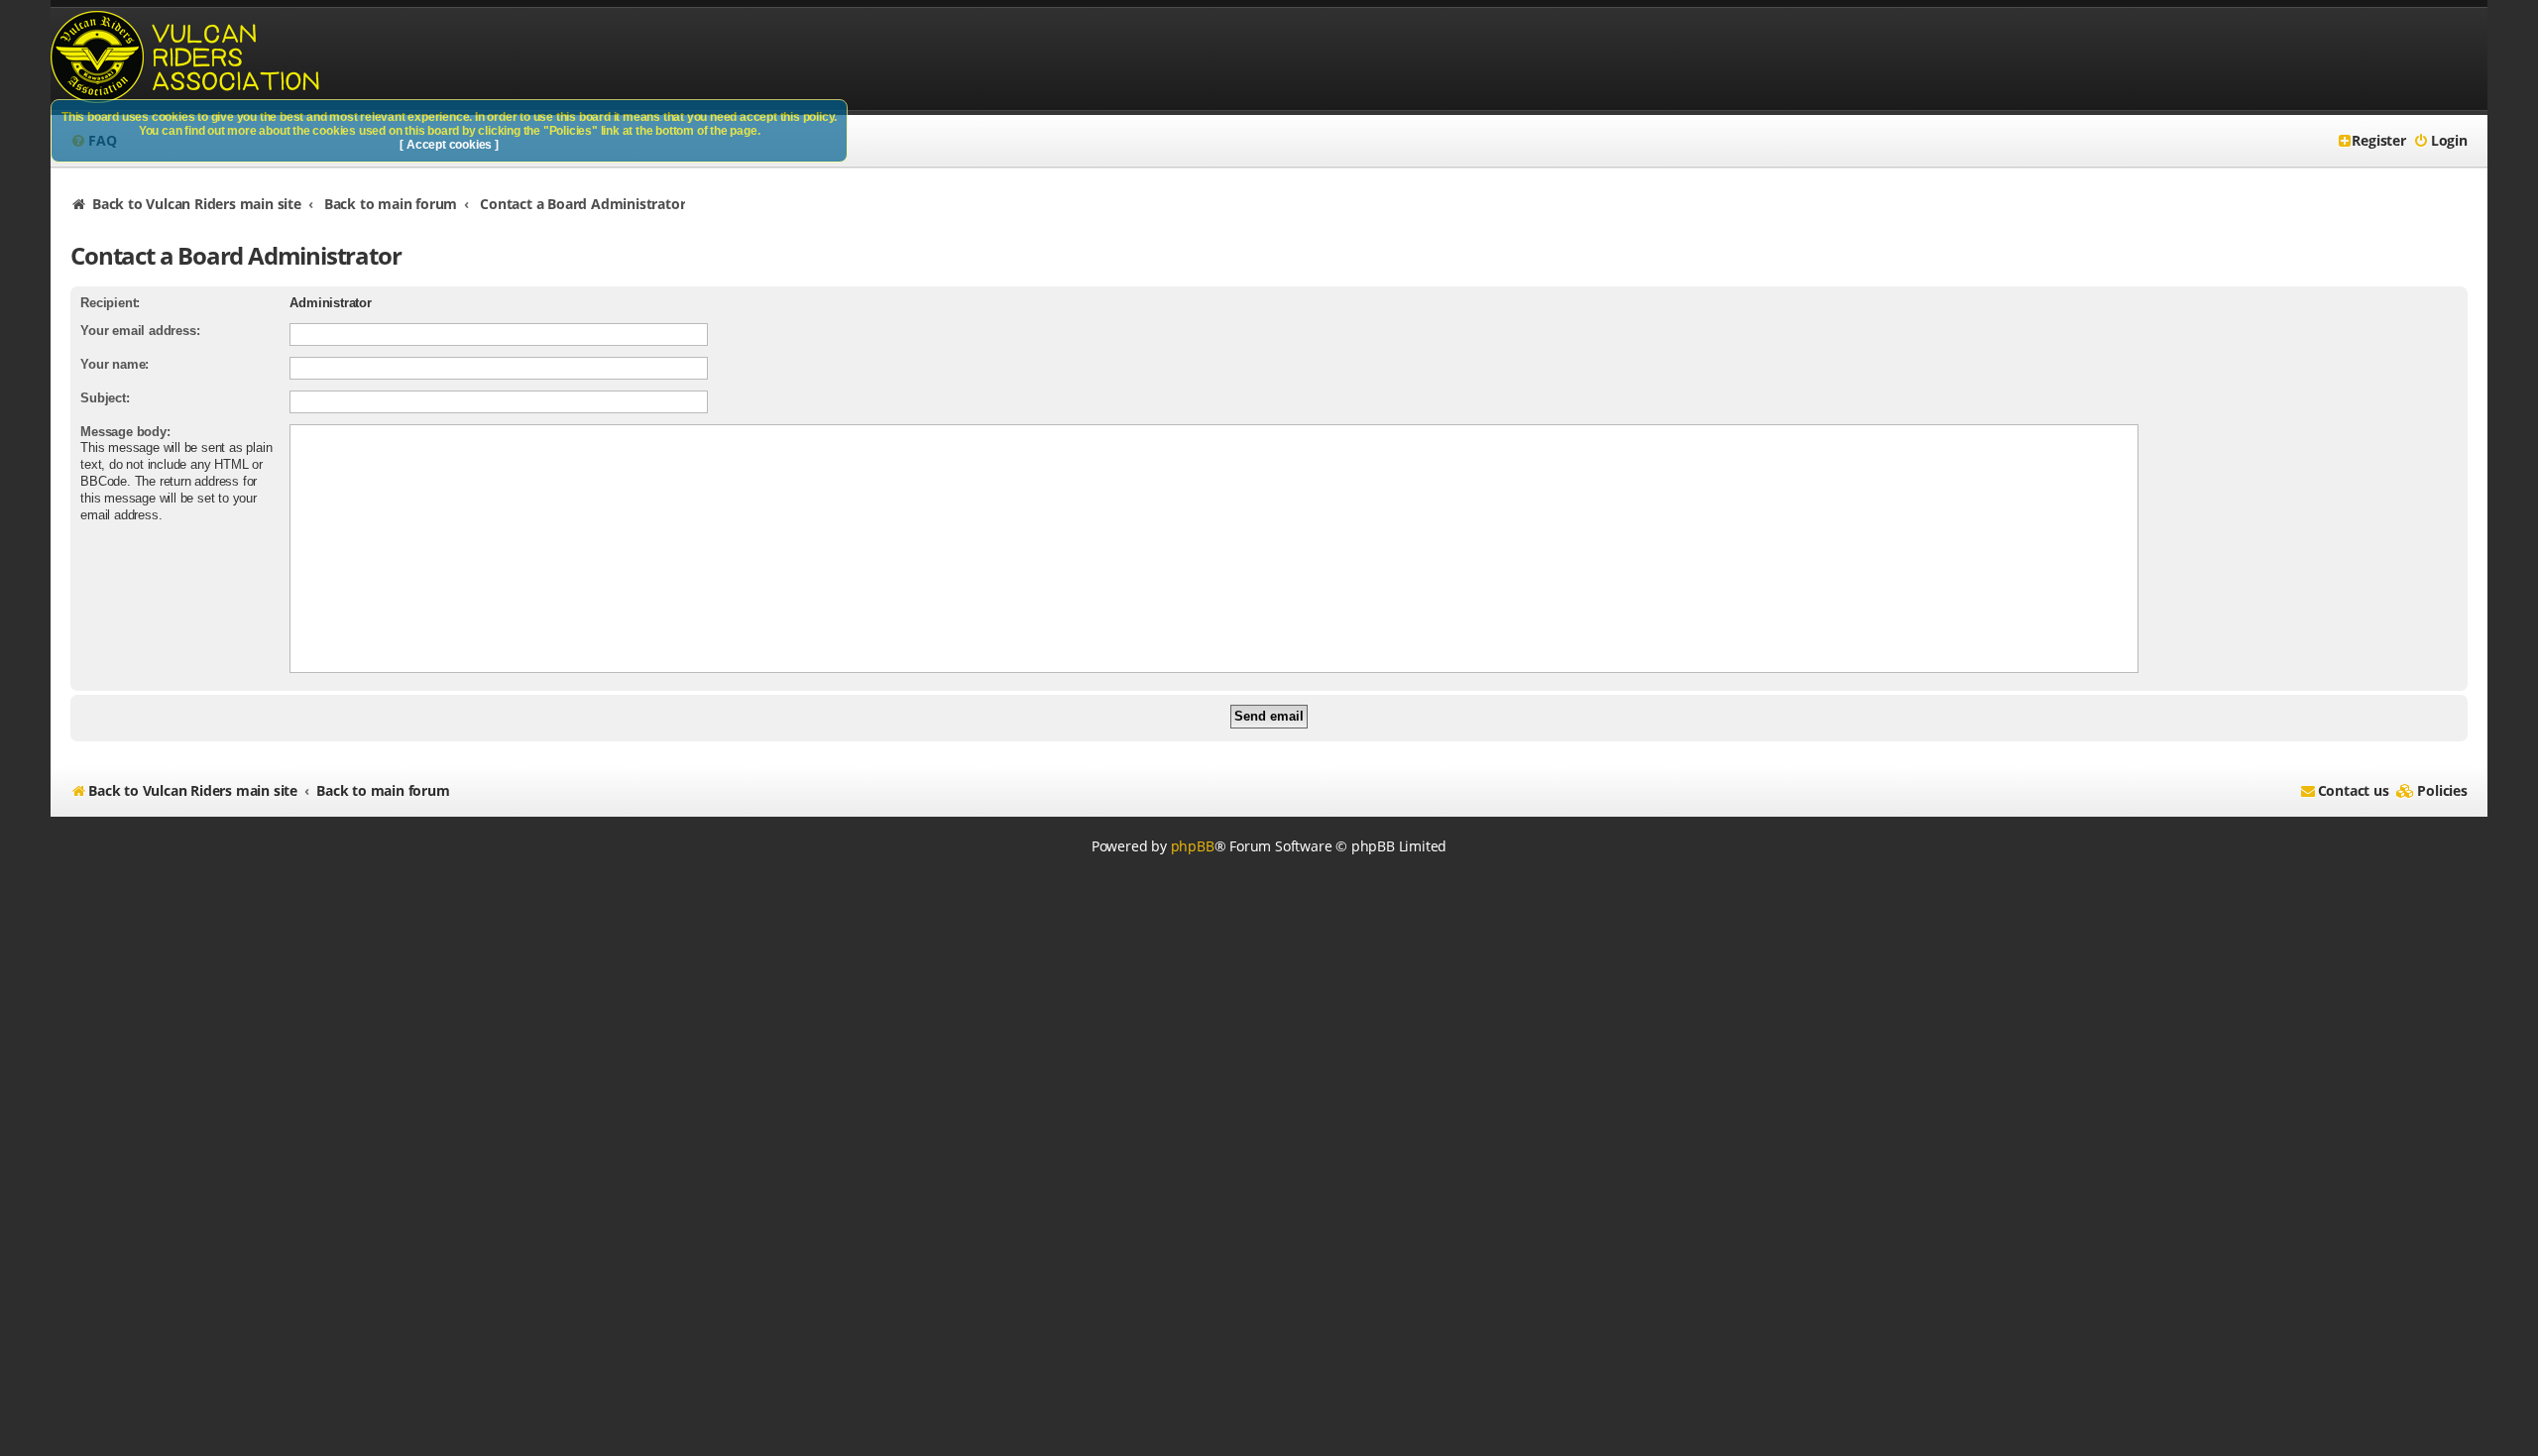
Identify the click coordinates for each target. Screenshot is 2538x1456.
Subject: (105, 398)
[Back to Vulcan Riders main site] (198, 59)
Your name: (115, 364)
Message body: (125, 432)
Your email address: (140, 331)
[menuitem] (2440, 141)
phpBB (1193, 846)
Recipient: (110, 303)
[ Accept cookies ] (450, 145)
